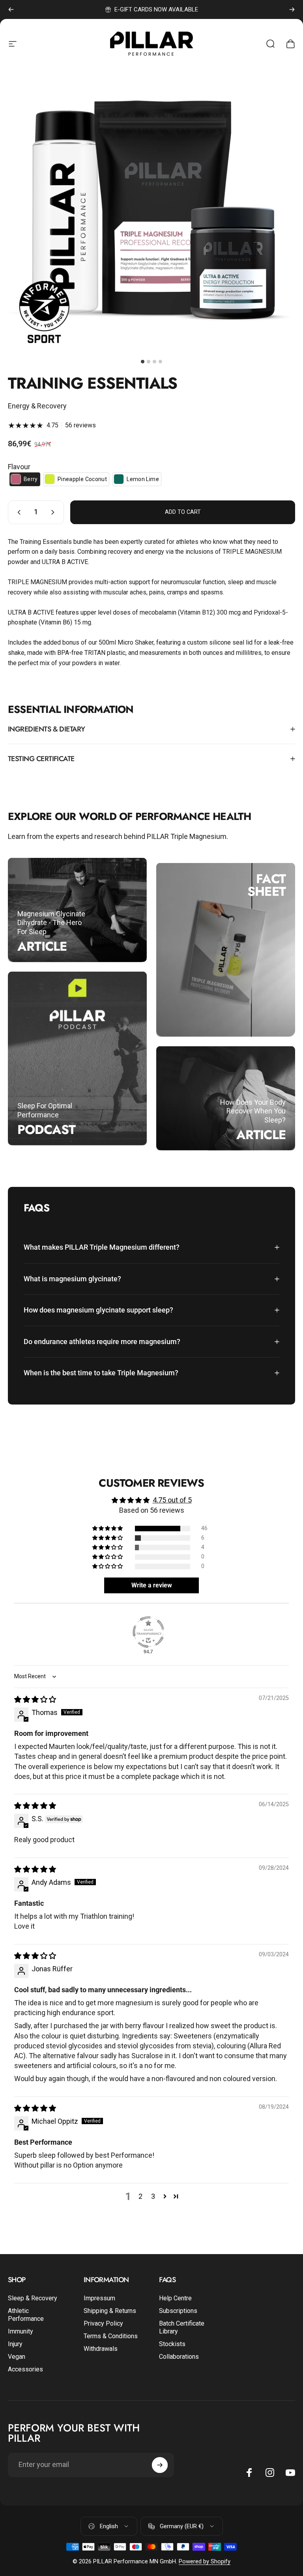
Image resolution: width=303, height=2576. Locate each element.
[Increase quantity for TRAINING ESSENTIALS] (54, 512)
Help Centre (175, 2298)
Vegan (17, 2357)
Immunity (21, 2331)
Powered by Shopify (205, 2561)
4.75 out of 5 (172, 1500)
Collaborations (179, 2357)
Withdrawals (101, 2349)
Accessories (25, 2369)
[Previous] (11, 9)
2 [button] (140, 2196)
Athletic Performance (26, 2315)
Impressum (99, 2298)
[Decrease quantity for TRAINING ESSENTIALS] (17, 512)
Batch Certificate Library (182, 2327)
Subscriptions (178, 2311)
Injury (15, 2344)
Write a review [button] (152, 1585)
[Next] (292, 9)
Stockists (172, 2344)
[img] (35, 1699)
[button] (25, 479)
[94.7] (148, 1632)
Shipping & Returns (110, 2311)
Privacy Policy (103, 2323)
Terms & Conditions (111, 2336)
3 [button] (153, 2196)
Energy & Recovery (37, 406)
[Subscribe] (160, 2465)
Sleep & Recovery (33, 2298)
